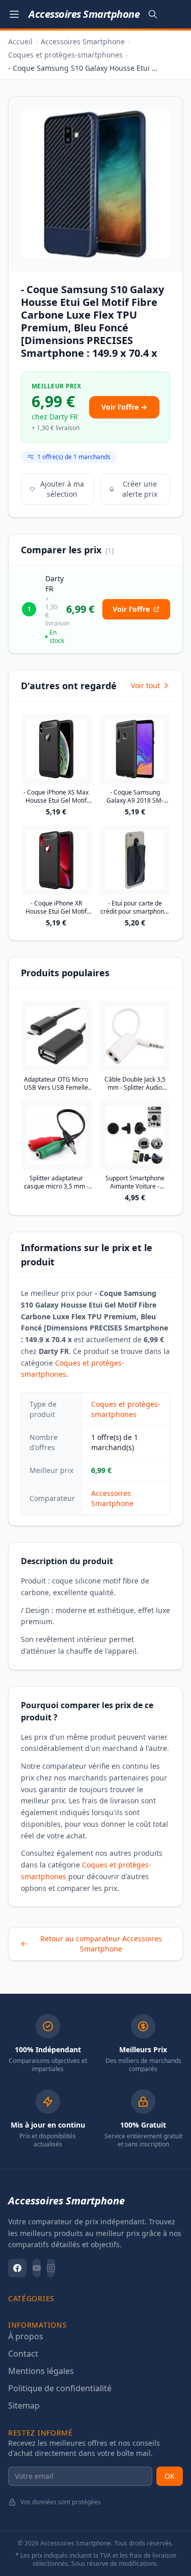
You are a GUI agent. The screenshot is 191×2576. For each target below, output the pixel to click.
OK (170, 2476)
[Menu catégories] (14, 14)
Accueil (20, 41)
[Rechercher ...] (153, 14)
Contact (23, 2354)
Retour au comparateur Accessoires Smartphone (101, 1944)
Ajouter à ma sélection (62, 489)
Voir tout (145, 685)
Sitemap (24, 2405)
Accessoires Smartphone (83, 41)
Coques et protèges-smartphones (65, 55)
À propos (26, 2336)
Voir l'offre (131, 609)
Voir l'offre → (124, 407)
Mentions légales (41, 2371)
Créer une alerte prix (140, 489)
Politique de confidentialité (60, 2388)
